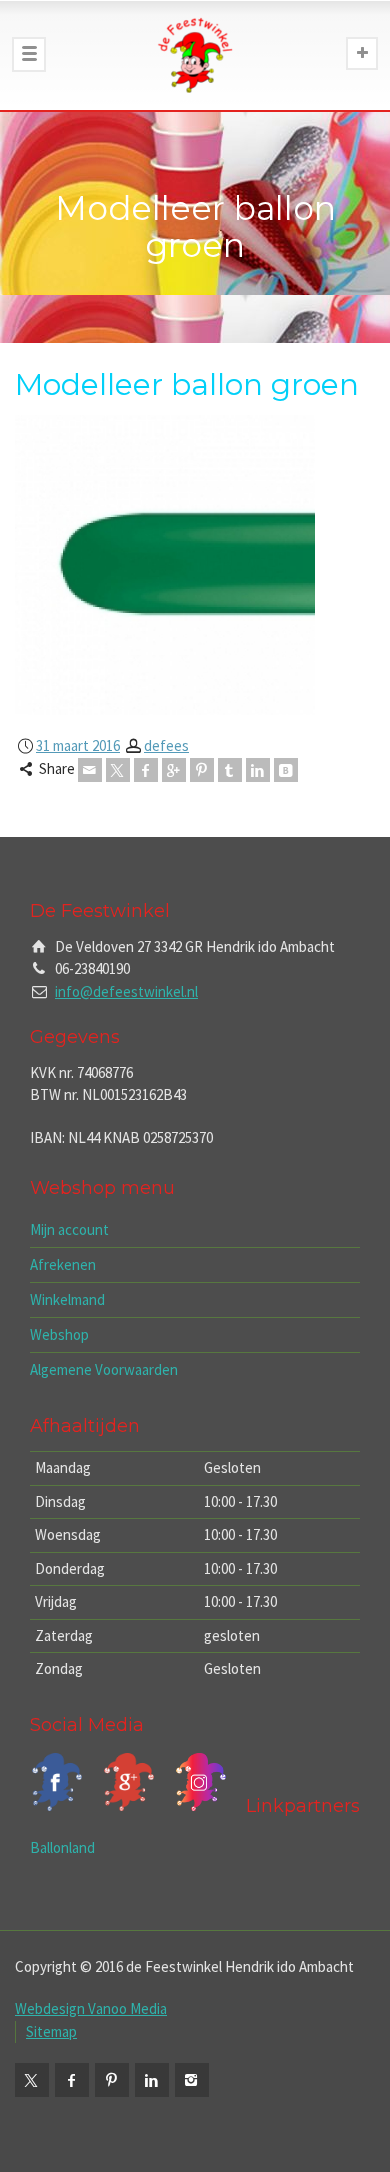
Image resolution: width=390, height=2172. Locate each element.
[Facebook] (146, 770)
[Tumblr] (230, 770)
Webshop (59, 1334)
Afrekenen (63, 1264)
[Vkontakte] (286, 770)
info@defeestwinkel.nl (126, 991)
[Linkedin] (258, 770)
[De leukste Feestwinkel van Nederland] (195, 55)
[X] (118, 770)
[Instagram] (192, 2080)
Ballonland (62, 1847)
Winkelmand (67, 1299)
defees (166, 745)
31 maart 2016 (78, 745)
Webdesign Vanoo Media (91, 2008)
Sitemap (51, 2031)
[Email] (90, 770)
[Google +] (174, 770)
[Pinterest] (202, 770)
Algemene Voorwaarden (104, 1369)
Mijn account (69, 1229)
